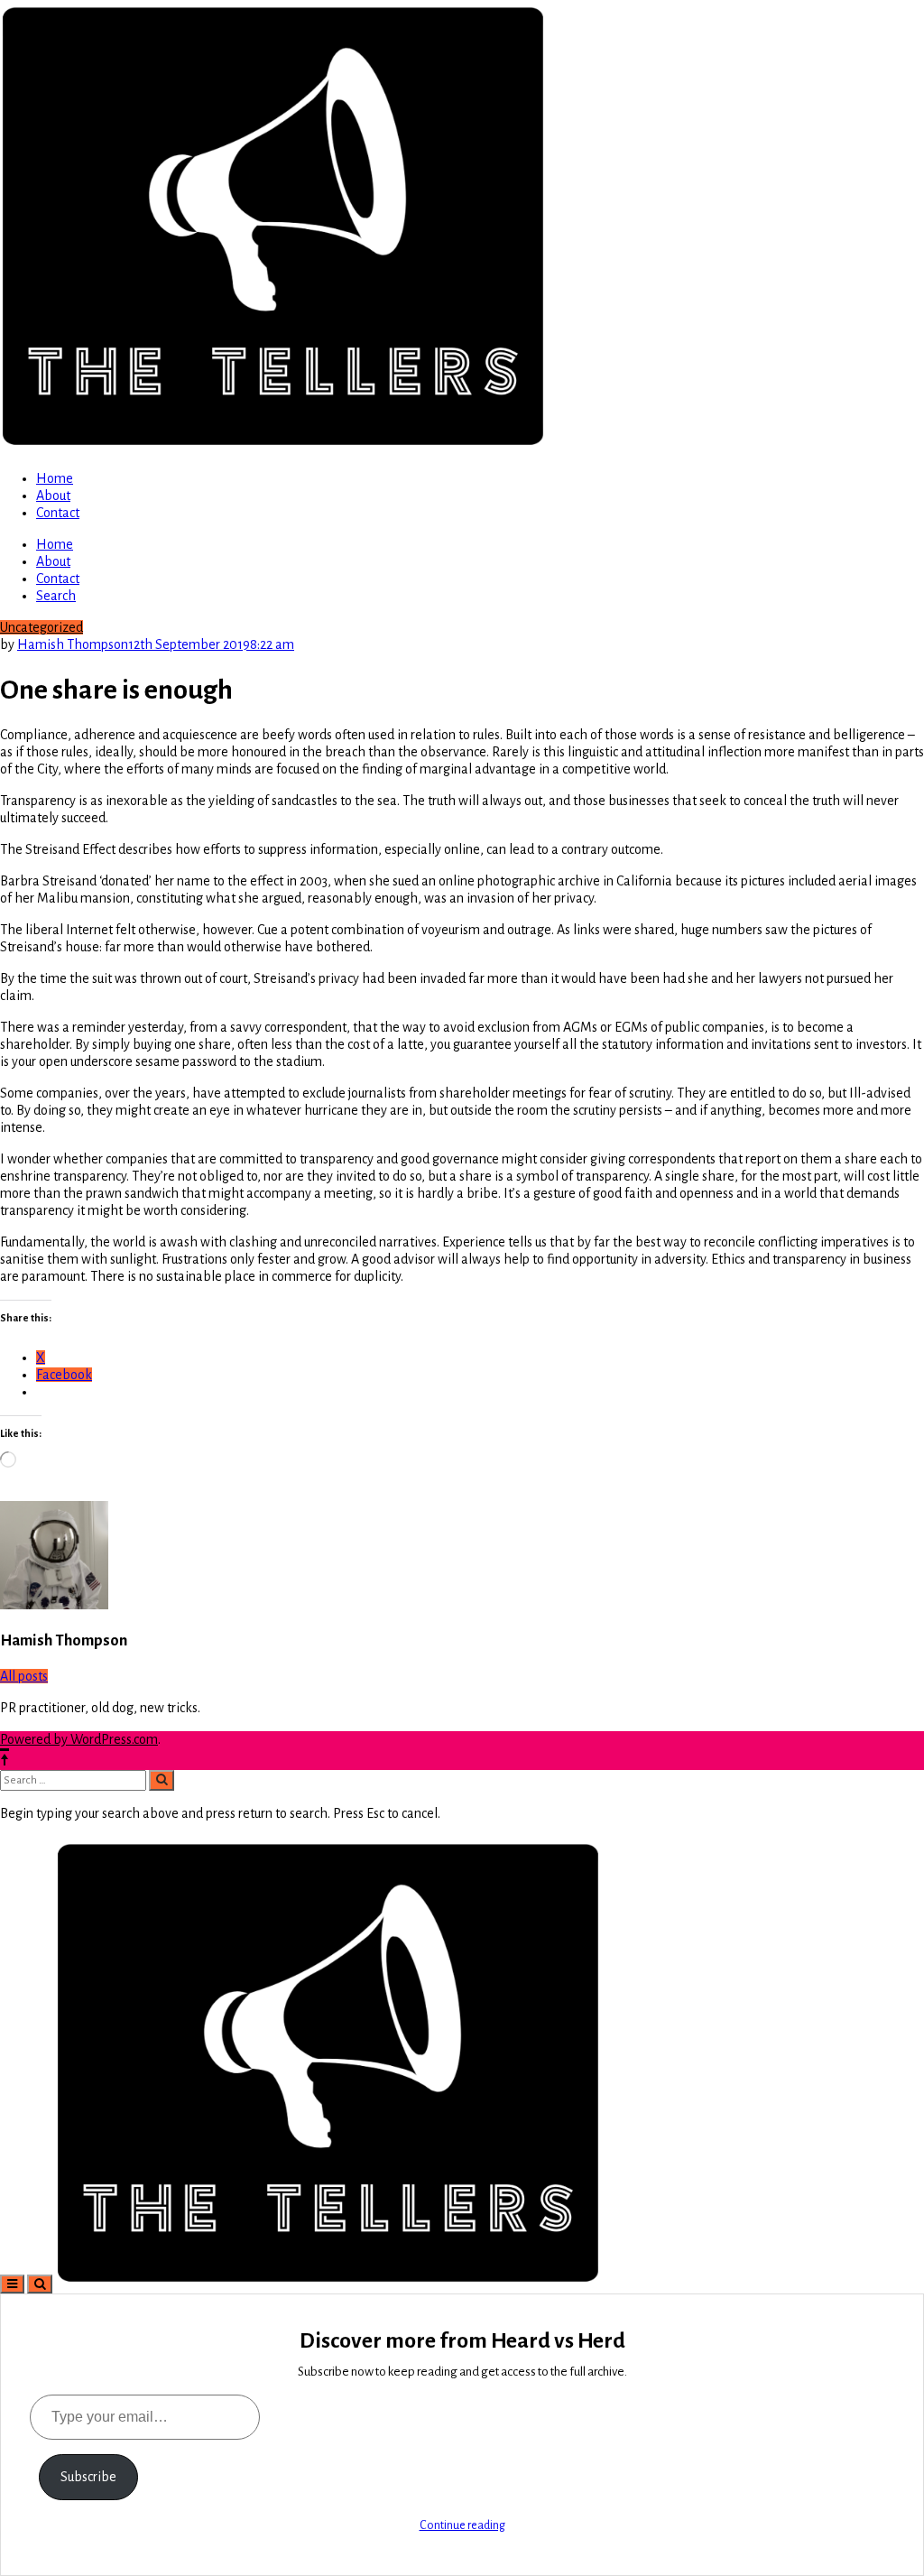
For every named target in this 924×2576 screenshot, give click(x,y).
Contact (58, 513)
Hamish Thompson (73, 644)
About (53, 496)
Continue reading (462, 2525)
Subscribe (88, 2477)
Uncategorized (42, 627)
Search (56, 596)
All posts (24, 1676)
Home (55, 478)
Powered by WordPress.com (79, 1739)
